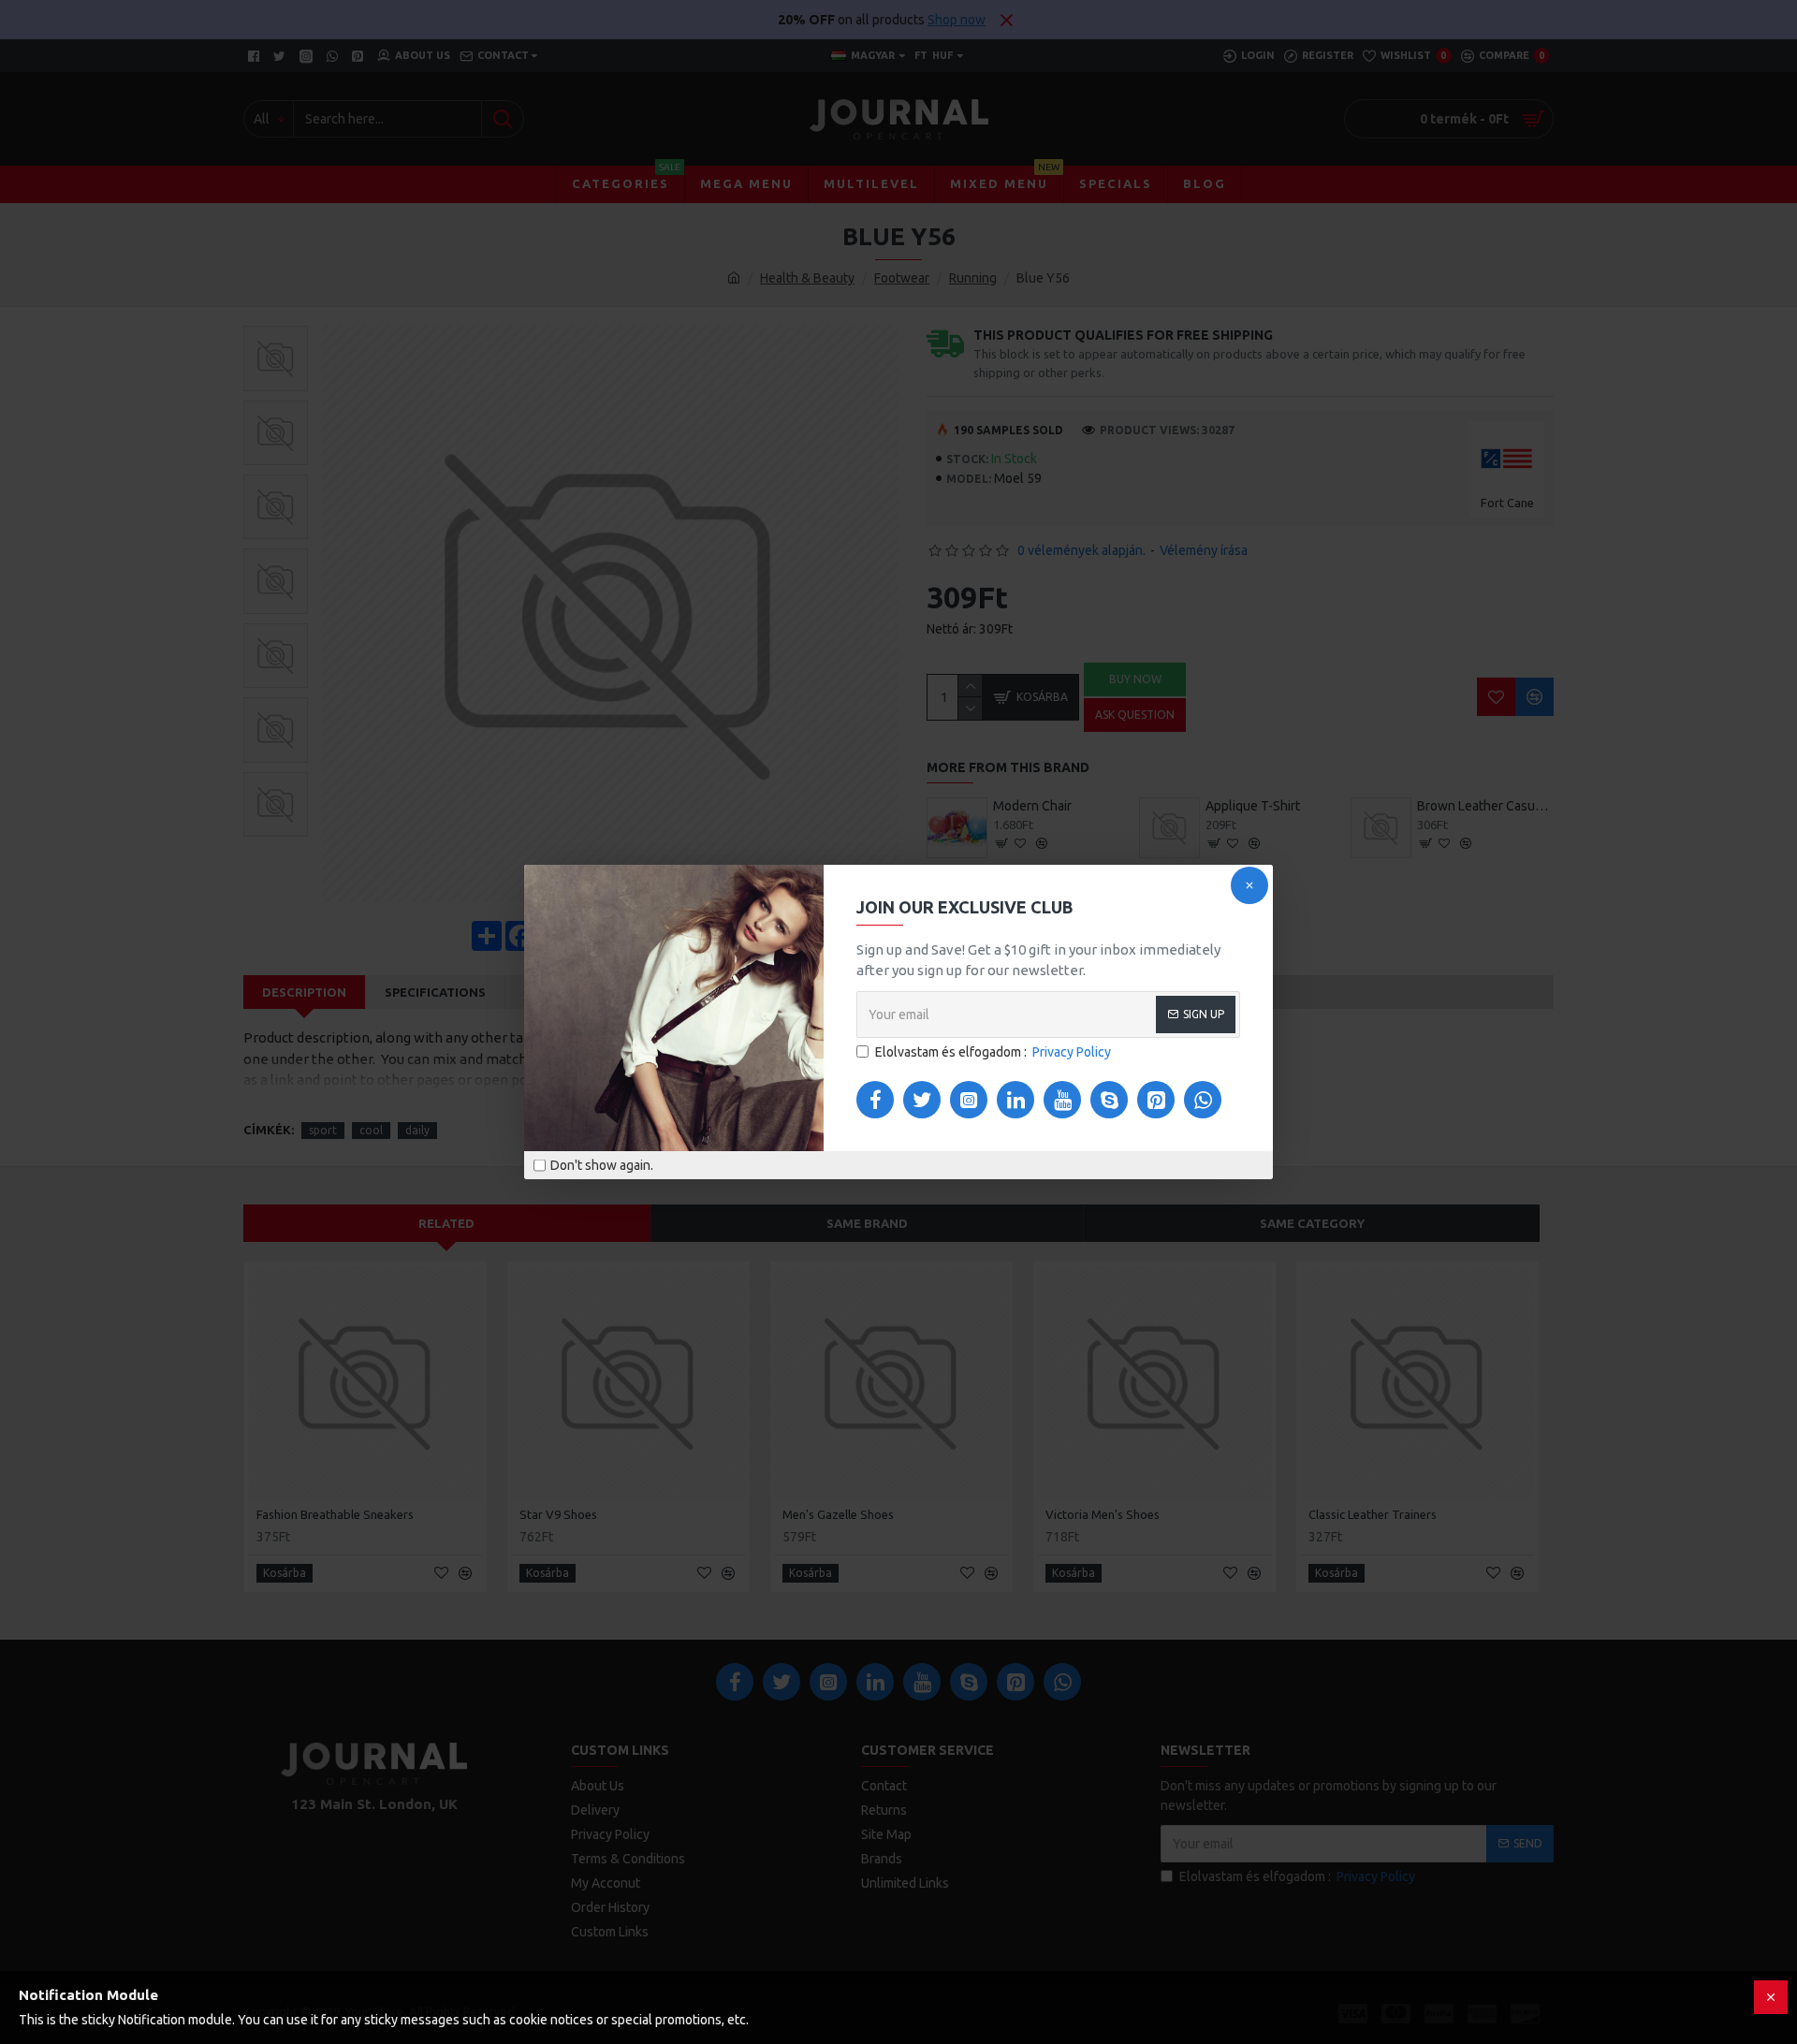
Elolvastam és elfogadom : (993, 1052)
